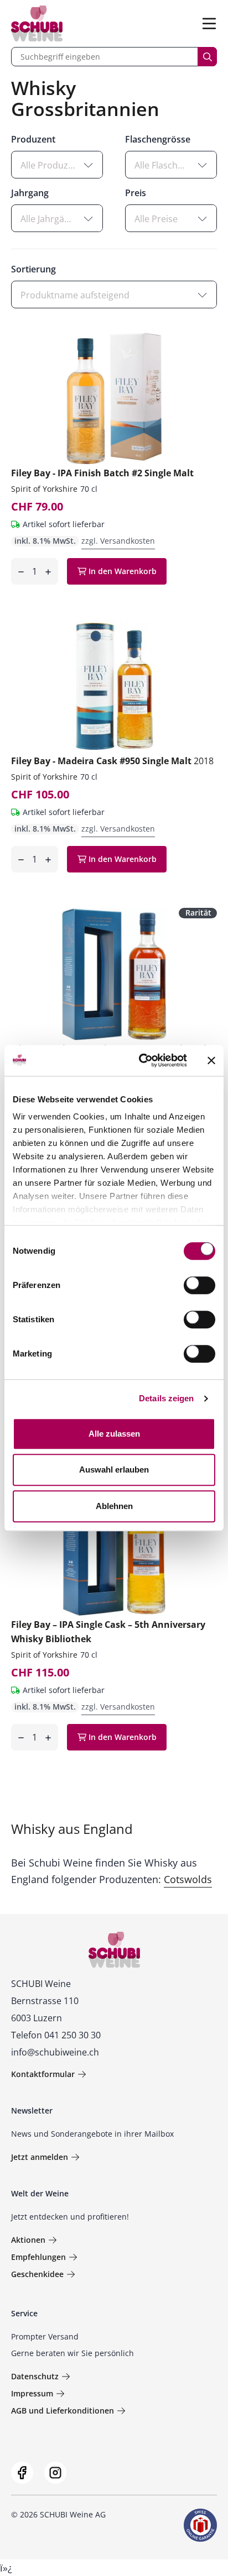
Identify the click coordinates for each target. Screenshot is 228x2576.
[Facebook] (22, 2473)
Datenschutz (35, 2376)
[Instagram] (55, 2473)
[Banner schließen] (211, 1060)
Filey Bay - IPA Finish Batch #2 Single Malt (102, 473)
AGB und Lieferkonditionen (63, 2411)
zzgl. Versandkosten (118, 541)
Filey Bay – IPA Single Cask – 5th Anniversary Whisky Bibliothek (108, 1632)
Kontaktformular (43, 2074)
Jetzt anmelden (40, 2157)
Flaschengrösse (158, 139)
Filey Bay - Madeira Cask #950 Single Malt (112, 761)
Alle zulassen (114, 1434)
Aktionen (28, 2240)
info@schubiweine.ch (55, 2052)
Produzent (33, 139)
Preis (136, 193)
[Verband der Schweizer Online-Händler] (200, 2525)
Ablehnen (114, 1506)
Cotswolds (188, 1879)
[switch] (201, 1286)
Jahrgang (30, 193)
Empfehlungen (38, 2257)
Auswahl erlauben (114, 1470)
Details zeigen (166, 1398)
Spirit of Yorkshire (44, 489)
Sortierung (33, 269)
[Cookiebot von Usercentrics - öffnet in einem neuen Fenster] (141, 1060)
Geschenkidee (37, 2274)
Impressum (32, 2393)
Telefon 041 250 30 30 (56, 2035)
